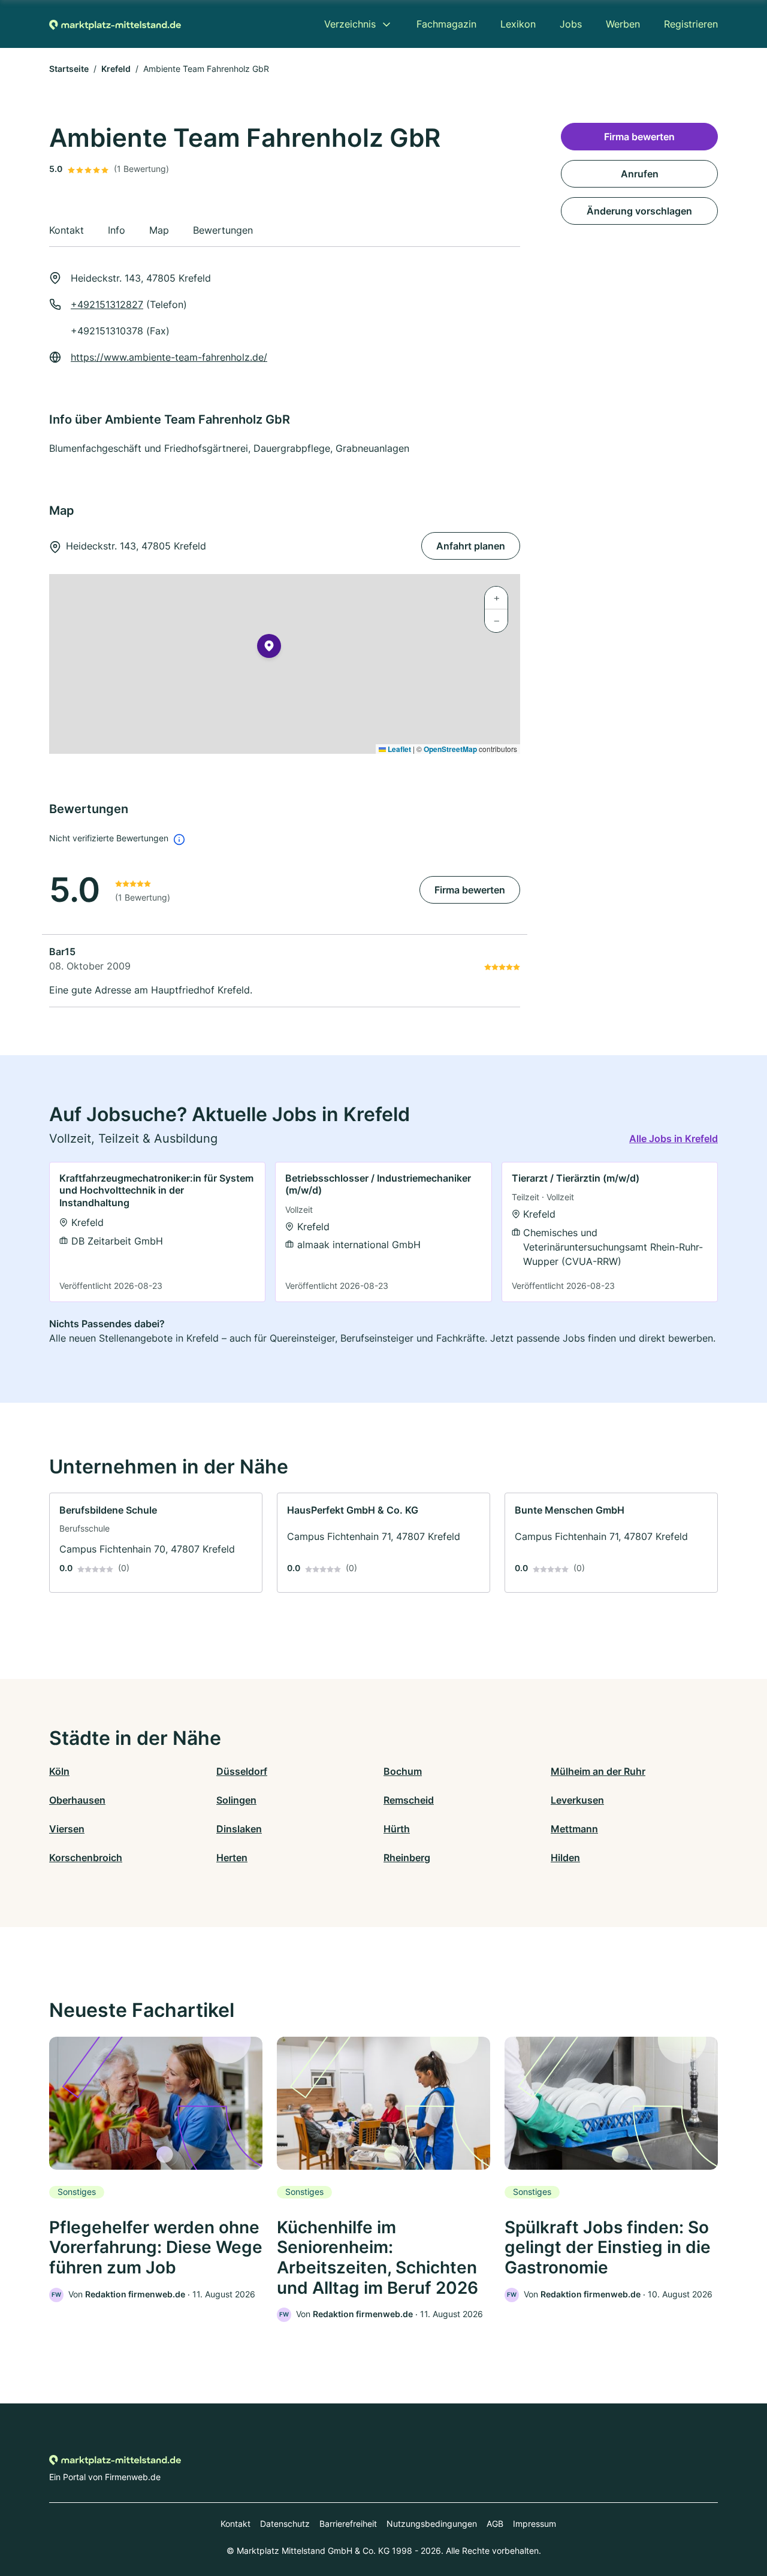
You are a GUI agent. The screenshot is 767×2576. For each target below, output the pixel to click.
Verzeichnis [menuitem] (350, 24)
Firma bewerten (470, 890)
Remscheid (409, 1800)
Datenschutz (285, 2524)
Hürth (397, 1829)
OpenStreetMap (450, 749)
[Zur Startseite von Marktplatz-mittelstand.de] (115, 24)
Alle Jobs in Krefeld (674, 1138)
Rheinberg (407, 1858)
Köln (59, 1771)
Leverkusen (577, 1800)
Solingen (236, 1800)
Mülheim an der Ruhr (598, 1771)
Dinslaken (239, 1829)
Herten (232, 1858)
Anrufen (640, 174)
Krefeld (116, 69)
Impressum (535, 2524)
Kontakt (235, 2524)
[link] (157, 1232)
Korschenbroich (86, 1858)
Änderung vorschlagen (639, 211)
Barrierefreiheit (348, 2524)
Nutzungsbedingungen (432, 2524)
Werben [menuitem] (623, 24)
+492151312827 (107, 304)
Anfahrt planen (471, 546)
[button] (269, 648)
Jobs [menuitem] (571, 24)
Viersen (67, 1829)
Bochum (403, 1771)
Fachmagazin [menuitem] (446, 24)
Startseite (69, 69)
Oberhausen (77, 1800)
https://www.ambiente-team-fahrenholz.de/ (169, 357)
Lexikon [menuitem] (518, 24)
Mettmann (574, 1829)
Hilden (565, 1858)
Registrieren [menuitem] (691, 24)
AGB (495, 2524)
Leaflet (398, 749)
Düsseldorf (242, 1771)
